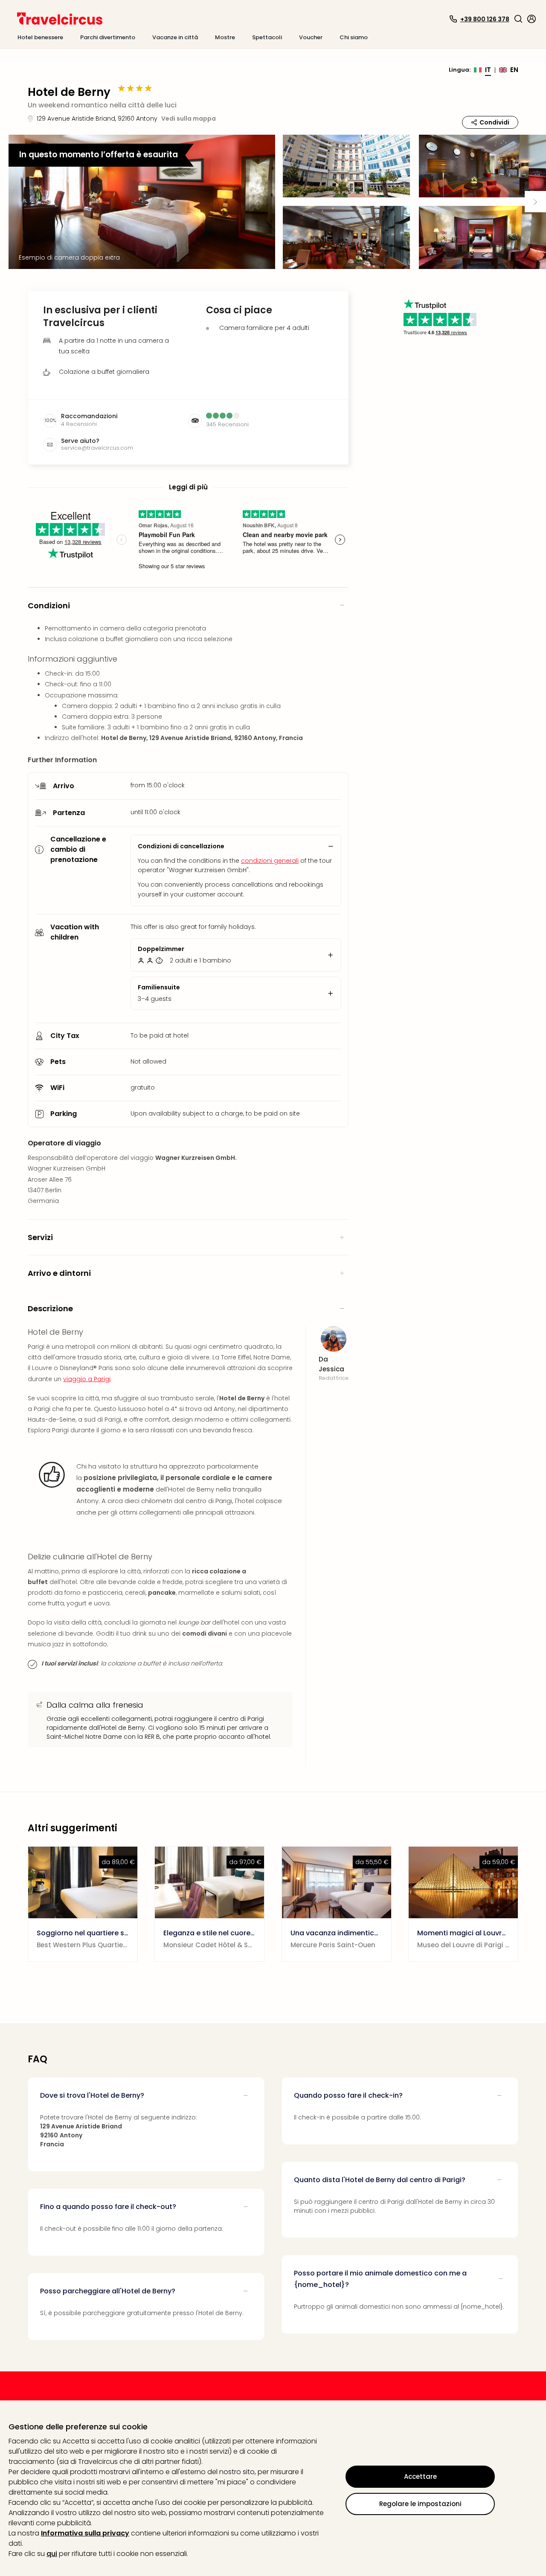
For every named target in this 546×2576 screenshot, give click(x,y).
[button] (518, 19)
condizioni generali (270, 861)
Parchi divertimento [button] (108, 37)
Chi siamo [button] (354, 37)
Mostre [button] (225, 37)
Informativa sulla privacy (85, 2533)
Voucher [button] (311, 37)
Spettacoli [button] (267, 37)
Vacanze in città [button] (175, 37)
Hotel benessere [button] (40, 37)
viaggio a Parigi (87, 1379)
